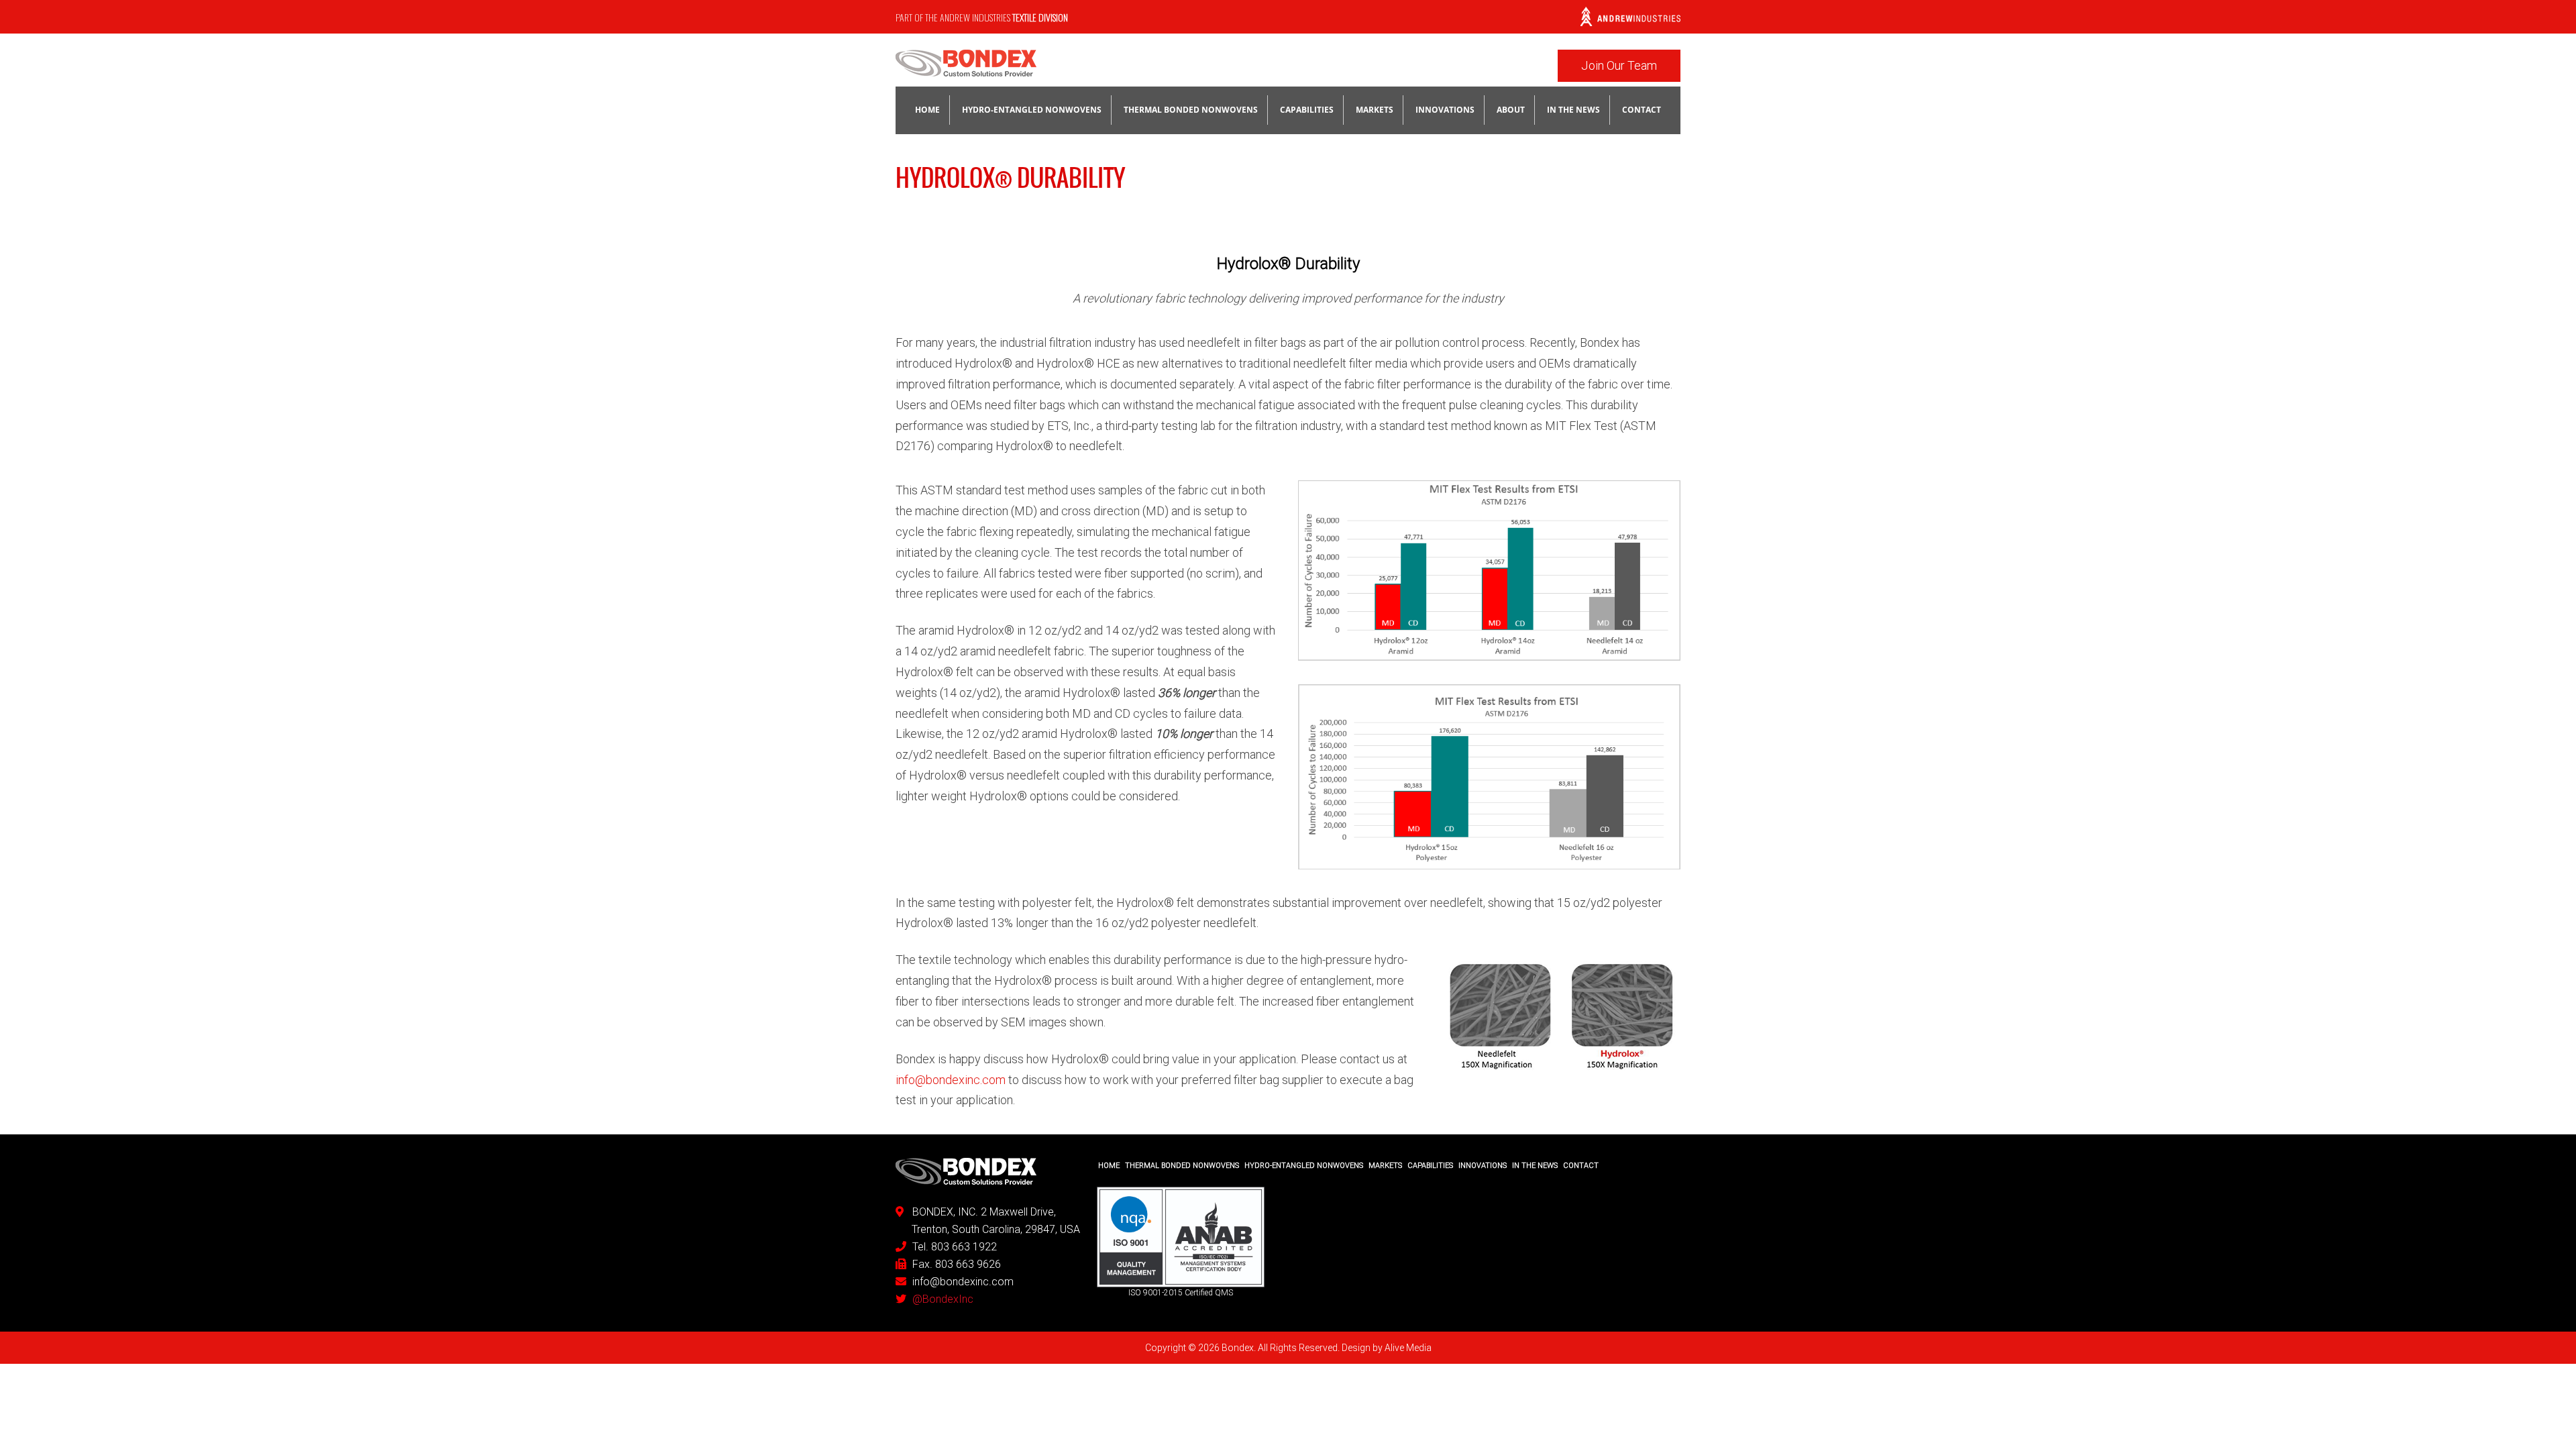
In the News (1573, 110)
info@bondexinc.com (951, 1080)
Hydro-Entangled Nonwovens (1032, 110)
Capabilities (1307, 110)
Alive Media (1408, 1348)
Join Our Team (1619, 65)
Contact (1642, 110)
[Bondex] (966, 68)
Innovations (1445, 110)
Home (927, 110)
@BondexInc (943, 1299)
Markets (1375, 110)
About (1511, 110)
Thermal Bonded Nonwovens (1191, 110)
